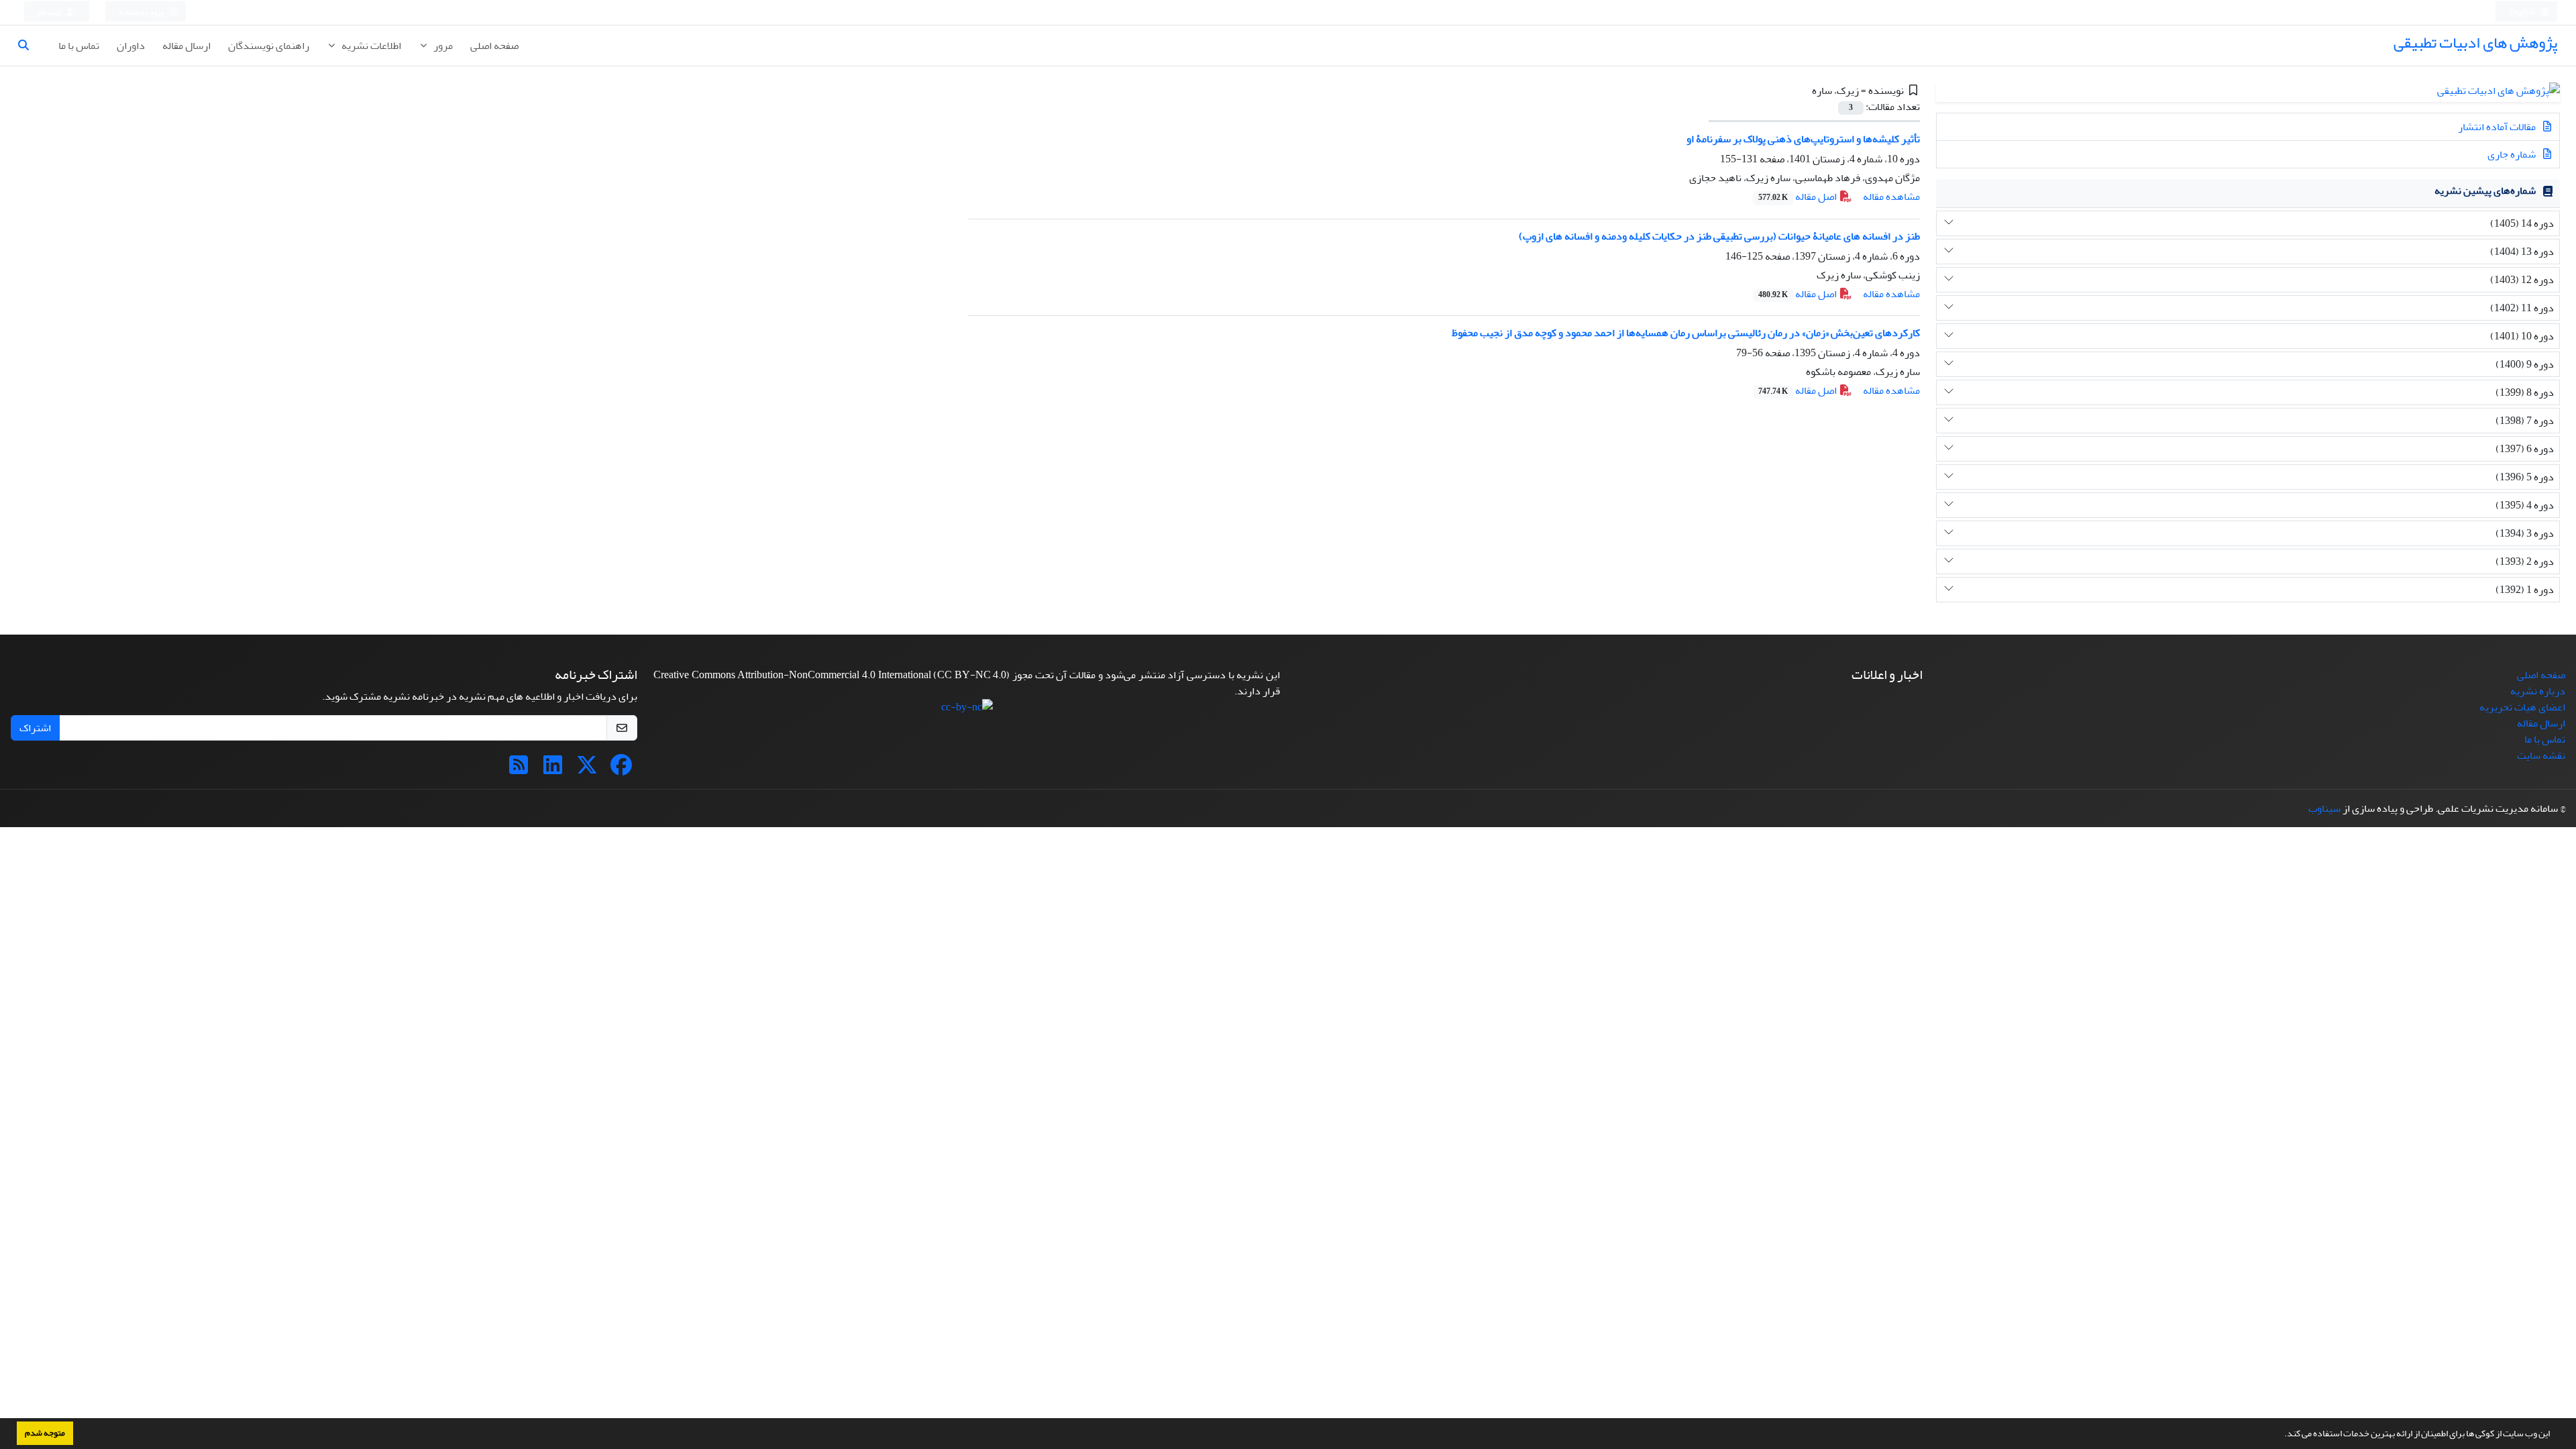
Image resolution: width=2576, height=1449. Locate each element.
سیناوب (2324, 808)
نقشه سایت (2541, 755)
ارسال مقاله (186, 46)
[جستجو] (29, 46)
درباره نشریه (2538, 691)
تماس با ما (79, 46)
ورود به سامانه (142, 12)
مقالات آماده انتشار (2498, 127)
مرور (442, 46)
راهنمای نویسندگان (269, 46)
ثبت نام (50, 12)
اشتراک (35, 728)
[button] (2281, 1435)
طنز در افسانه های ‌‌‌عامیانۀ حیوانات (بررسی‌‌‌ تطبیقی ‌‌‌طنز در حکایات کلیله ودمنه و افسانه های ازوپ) (1719, 236)
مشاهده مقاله (1891, 197)
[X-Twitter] (587, 769)
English (2523, 12)
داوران (131, 46)
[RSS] (519, 769)
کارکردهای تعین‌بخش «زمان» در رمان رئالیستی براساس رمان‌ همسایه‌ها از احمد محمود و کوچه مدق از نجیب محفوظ (1686, 333)
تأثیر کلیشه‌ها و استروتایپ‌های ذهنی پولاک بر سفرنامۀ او (1803, 139)
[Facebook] (621, 769)
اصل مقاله (1799, 197)
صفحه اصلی (494, 46)
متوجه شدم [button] (45, 1433)
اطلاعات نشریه (370, 46)
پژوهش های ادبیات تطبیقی (2475, 43)
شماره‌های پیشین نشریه (2485, 191)
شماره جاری (2513, 154)
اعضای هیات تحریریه (2522, 707)
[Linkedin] (553, 769)
